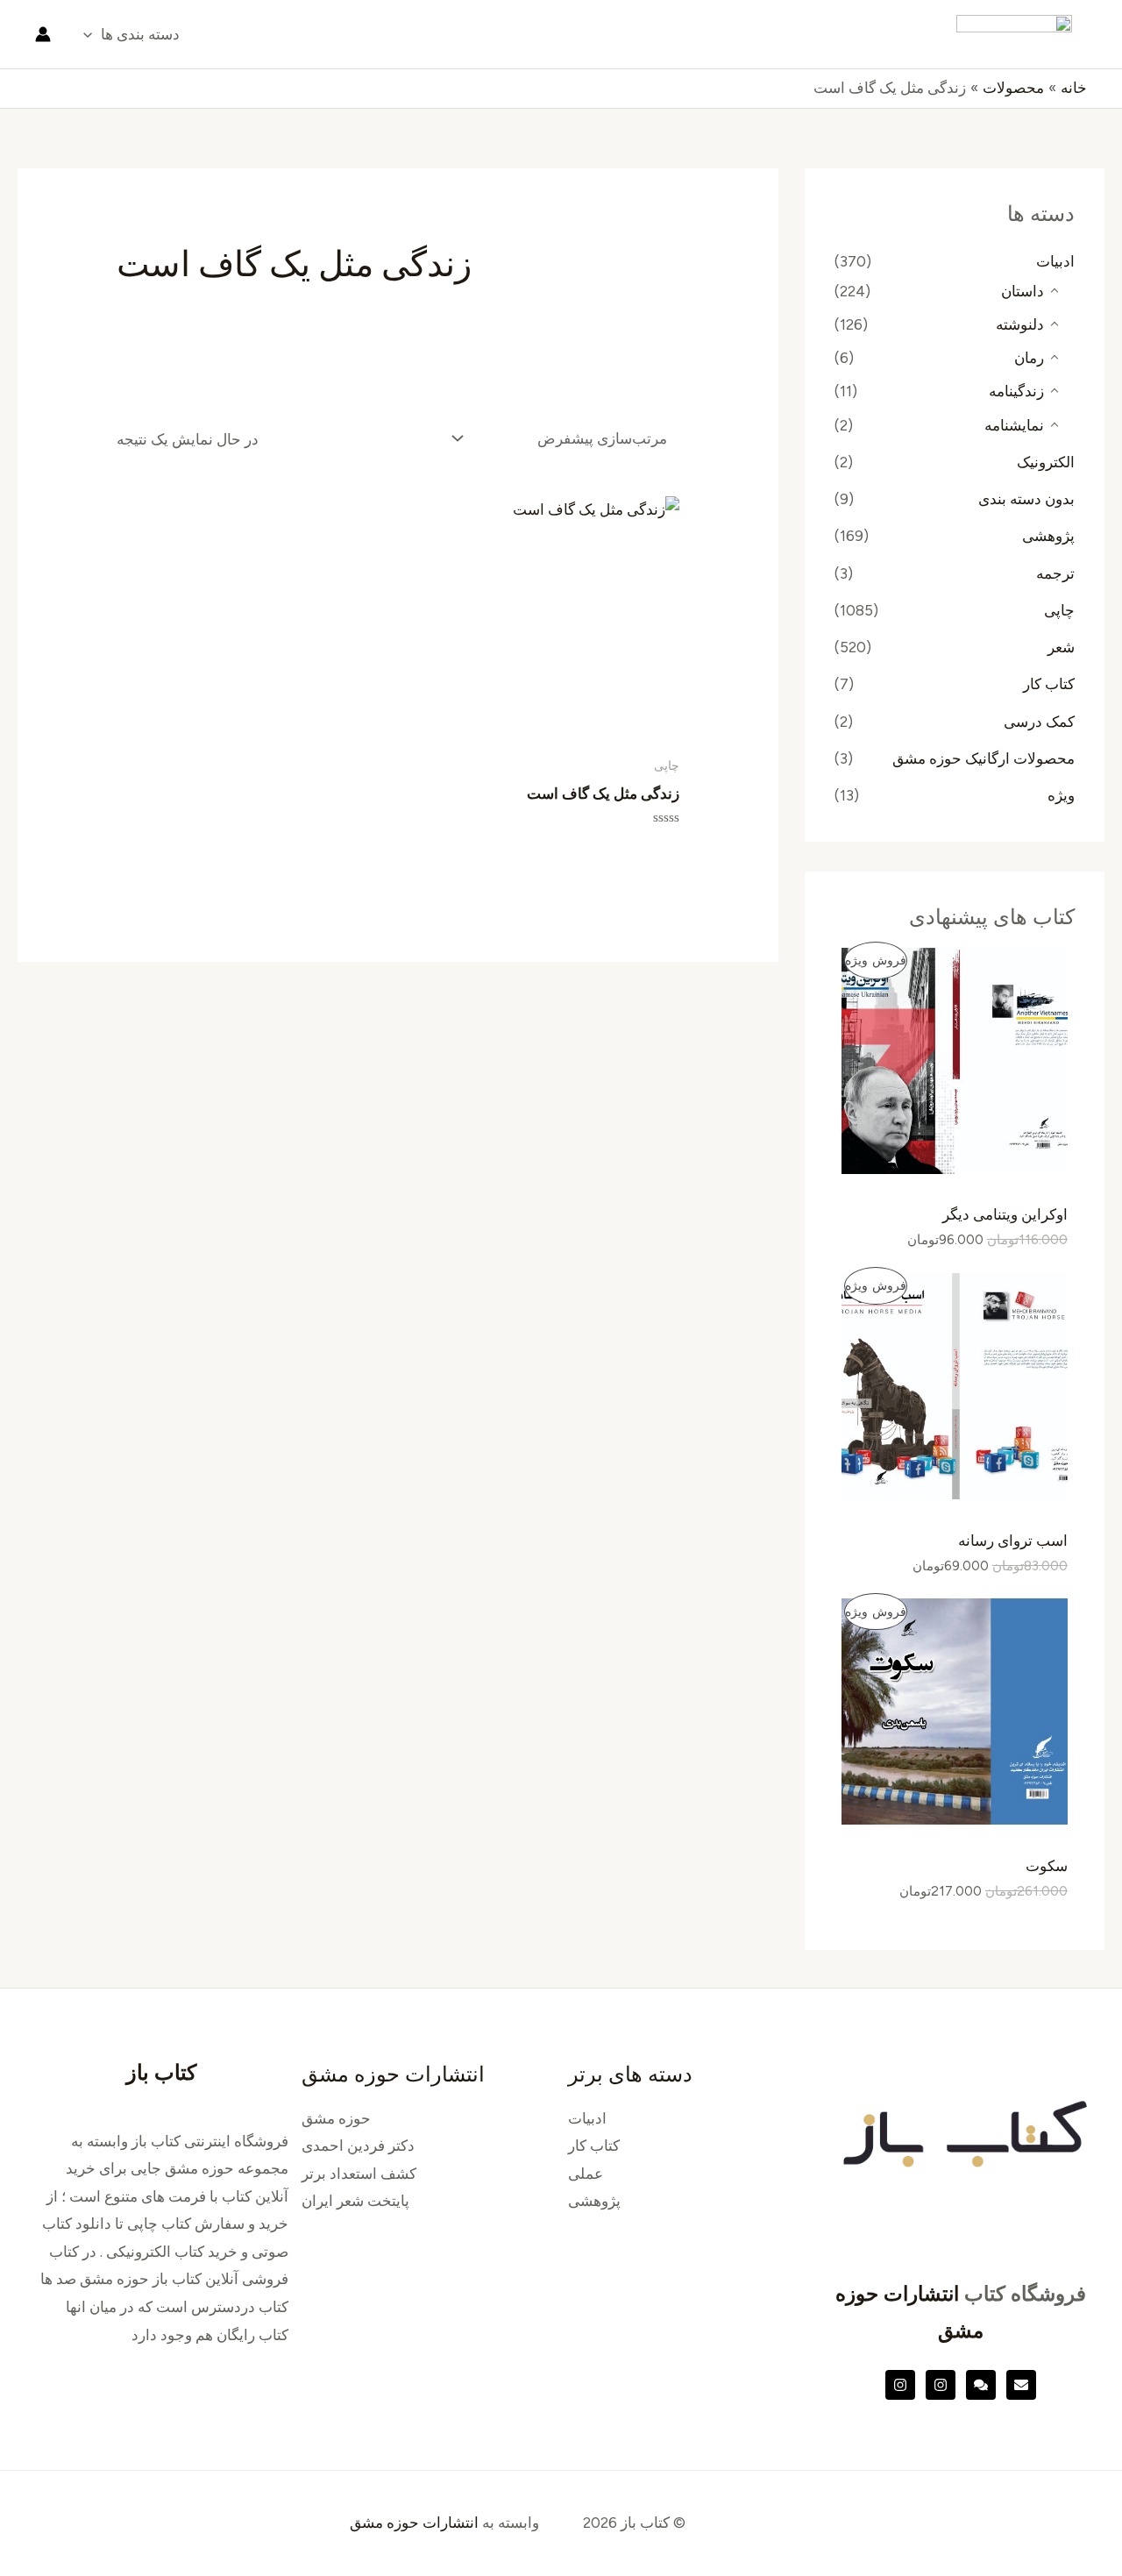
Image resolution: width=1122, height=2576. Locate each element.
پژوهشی (1048, 536)
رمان (1029, 358)
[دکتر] (1021, 2385)
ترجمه (1055, 573)
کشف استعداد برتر (359, 2174)
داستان (1023, 291)
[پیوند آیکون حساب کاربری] (43, 34)
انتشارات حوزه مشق (414, 2523)
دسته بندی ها (140, 34)
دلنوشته (1020, 324)
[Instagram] (941, 2385)
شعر (1061, 647)
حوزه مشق (336, 2118)
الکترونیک (1046, 462)
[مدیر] (981, 2385)
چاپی (1059, 610)
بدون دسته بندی (1026, 499)
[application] (92, 34)
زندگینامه (1016, 391)
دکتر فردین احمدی (358, 2145)
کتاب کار (1049, 684)
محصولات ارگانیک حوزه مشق (984, 758)
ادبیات (1055, 261)
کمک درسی (1039, 722)
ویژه (1061, 795)
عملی (586, 2174)
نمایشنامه (1014, 425)
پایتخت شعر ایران (355, 2201)
